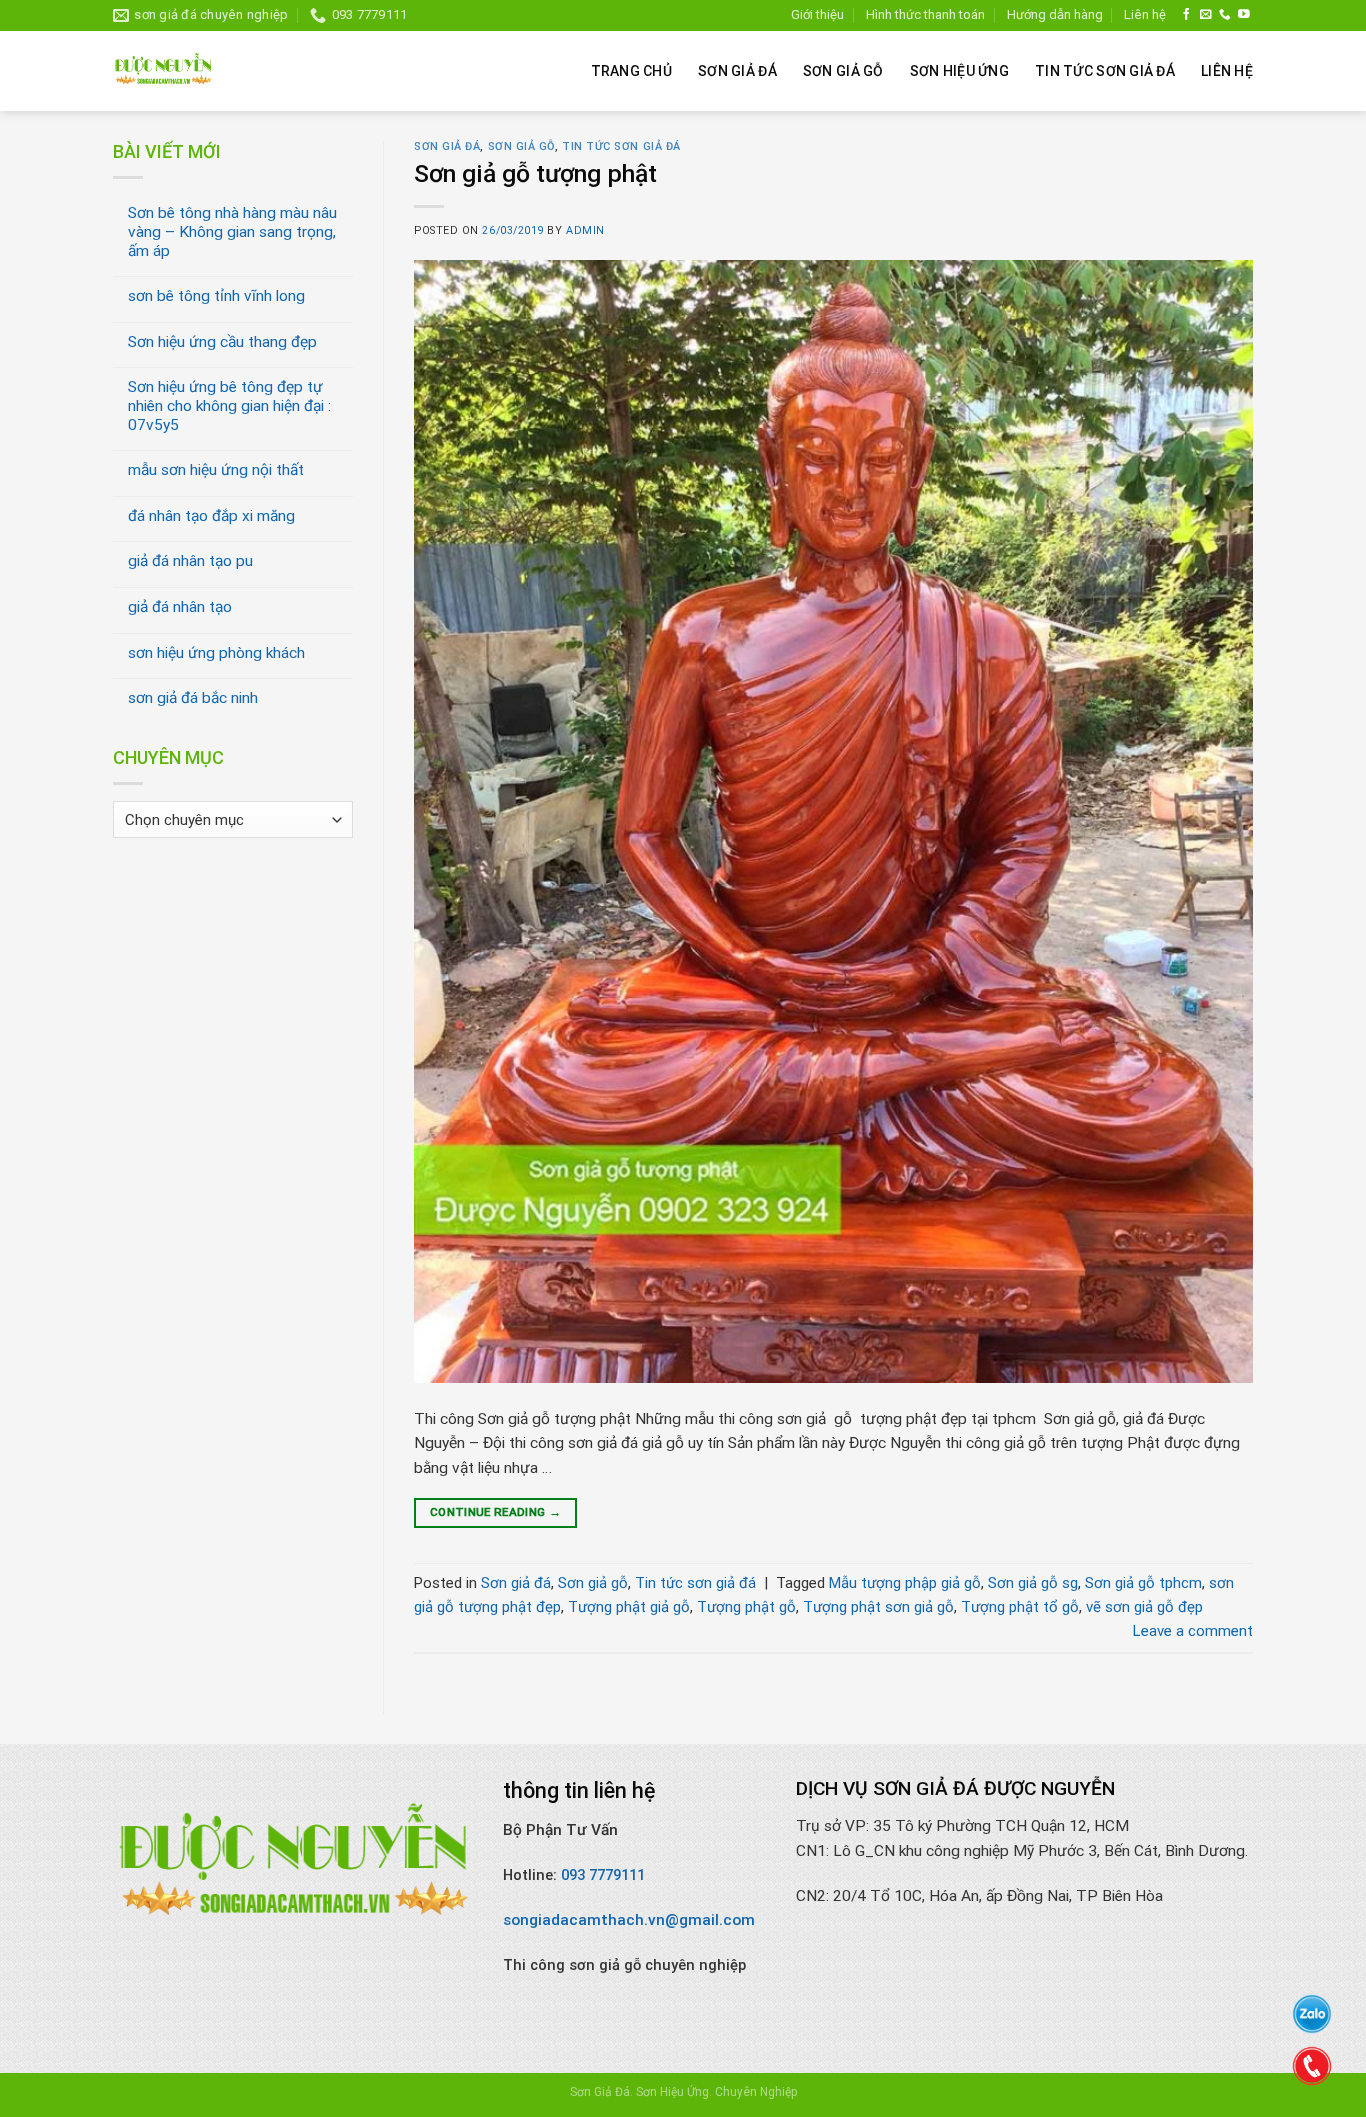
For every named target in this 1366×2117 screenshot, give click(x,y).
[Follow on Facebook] (1187, 14)
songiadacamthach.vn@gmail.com (629, 1920)
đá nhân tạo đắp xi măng (211, 516)
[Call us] (1225, 14)
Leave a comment (1193, 1631)
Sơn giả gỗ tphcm (1143, 1583)
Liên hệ (1145, 14)
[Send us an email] (1206, 14)
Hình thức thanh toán (925, 14)
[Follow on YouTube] (1244, 14)
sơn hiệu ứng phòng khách (216, 653)
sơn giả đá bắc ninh (193, 698)
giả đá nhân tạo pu (190, 561)
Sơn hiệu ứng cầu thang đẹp (222, 342)
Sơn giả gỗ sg (1033, 1583)
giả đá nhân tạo (180, 607)
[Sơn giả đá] (163, 71)
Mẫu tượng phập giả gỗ (905, 1583)
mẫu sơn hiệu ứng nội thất (216, 470)
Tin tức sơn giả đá (1105, 71)
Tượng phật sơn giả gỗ (878, 1607)
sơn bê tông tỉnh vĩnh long (216, 296)
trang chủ (632, 71)
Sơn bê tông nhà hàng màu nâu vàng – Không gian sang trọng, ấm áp (232, 231)
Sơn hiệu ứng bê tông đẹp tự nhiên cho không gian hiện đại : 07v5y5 (229, 405)
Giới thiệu (817, 14)
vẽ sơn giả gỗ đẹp (1144, 1607)
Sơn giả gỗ (843, 71)
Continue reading (495, 1512)
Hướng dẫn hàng (1055, 14)
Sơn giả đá (737, 71)
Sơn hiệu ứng (959, 71)
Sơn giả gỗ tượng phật (535, 173)
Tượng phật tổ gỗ (1020, 1607)
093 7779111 (603, 1875)
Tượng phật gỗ (746, 1607)
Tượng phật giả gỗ (629, 1607)
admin (585, 230)
